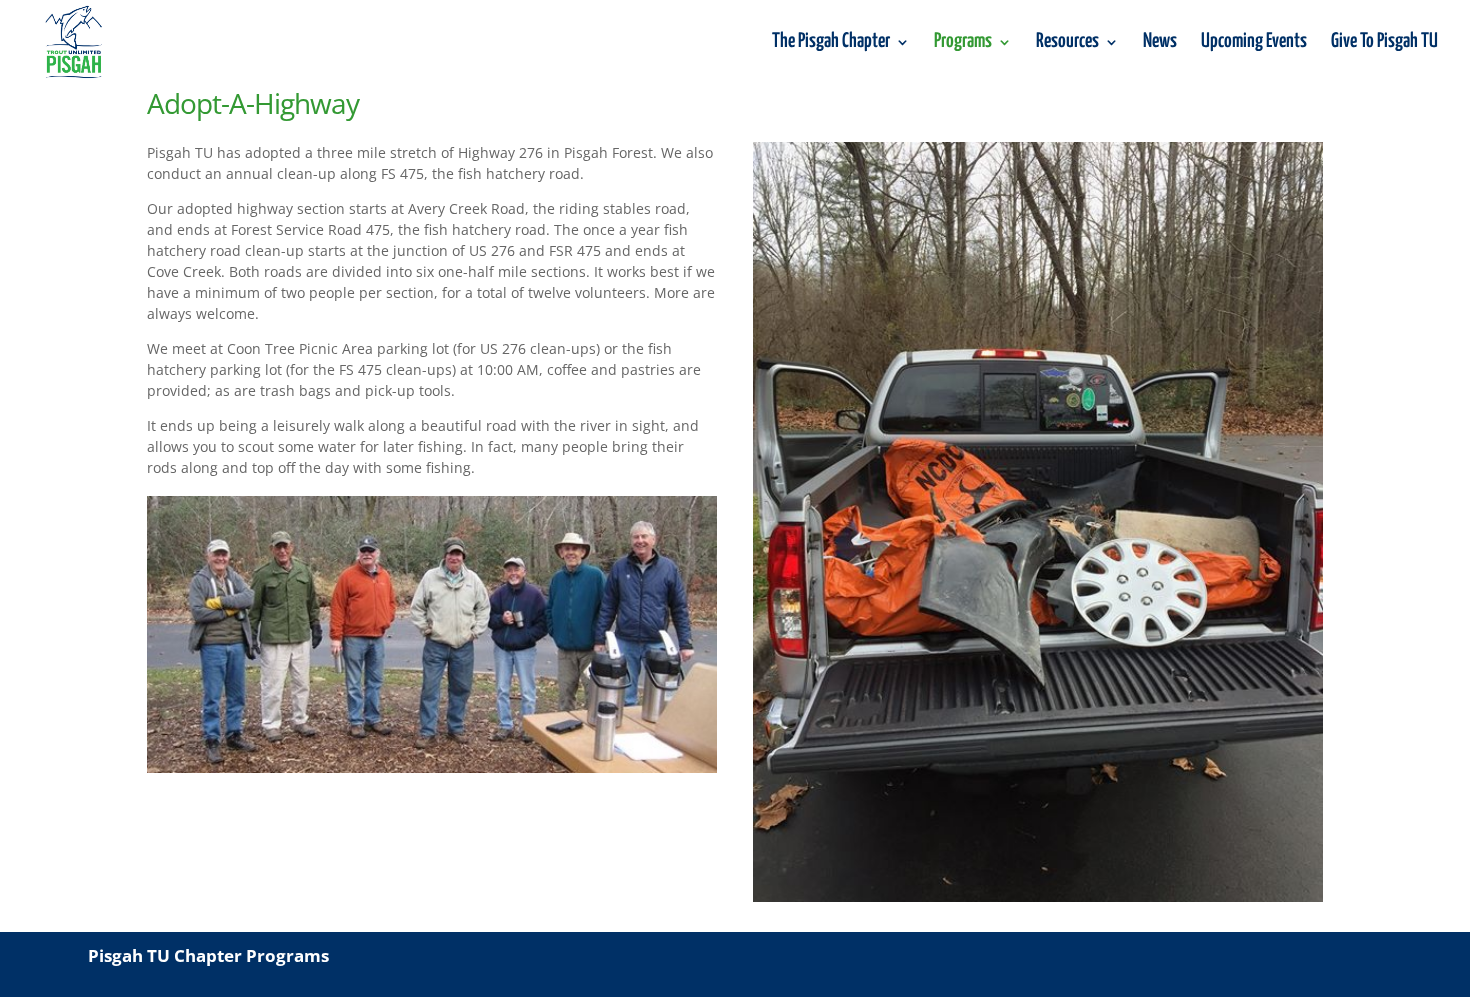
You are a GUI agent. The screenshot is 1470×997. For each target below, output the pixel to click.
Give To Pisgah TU (1384, 43)
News (1160, 43)
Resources (1067, 43)
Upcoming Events (1254, 43)
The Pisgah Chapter (831, 43)
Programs (963, 43)
